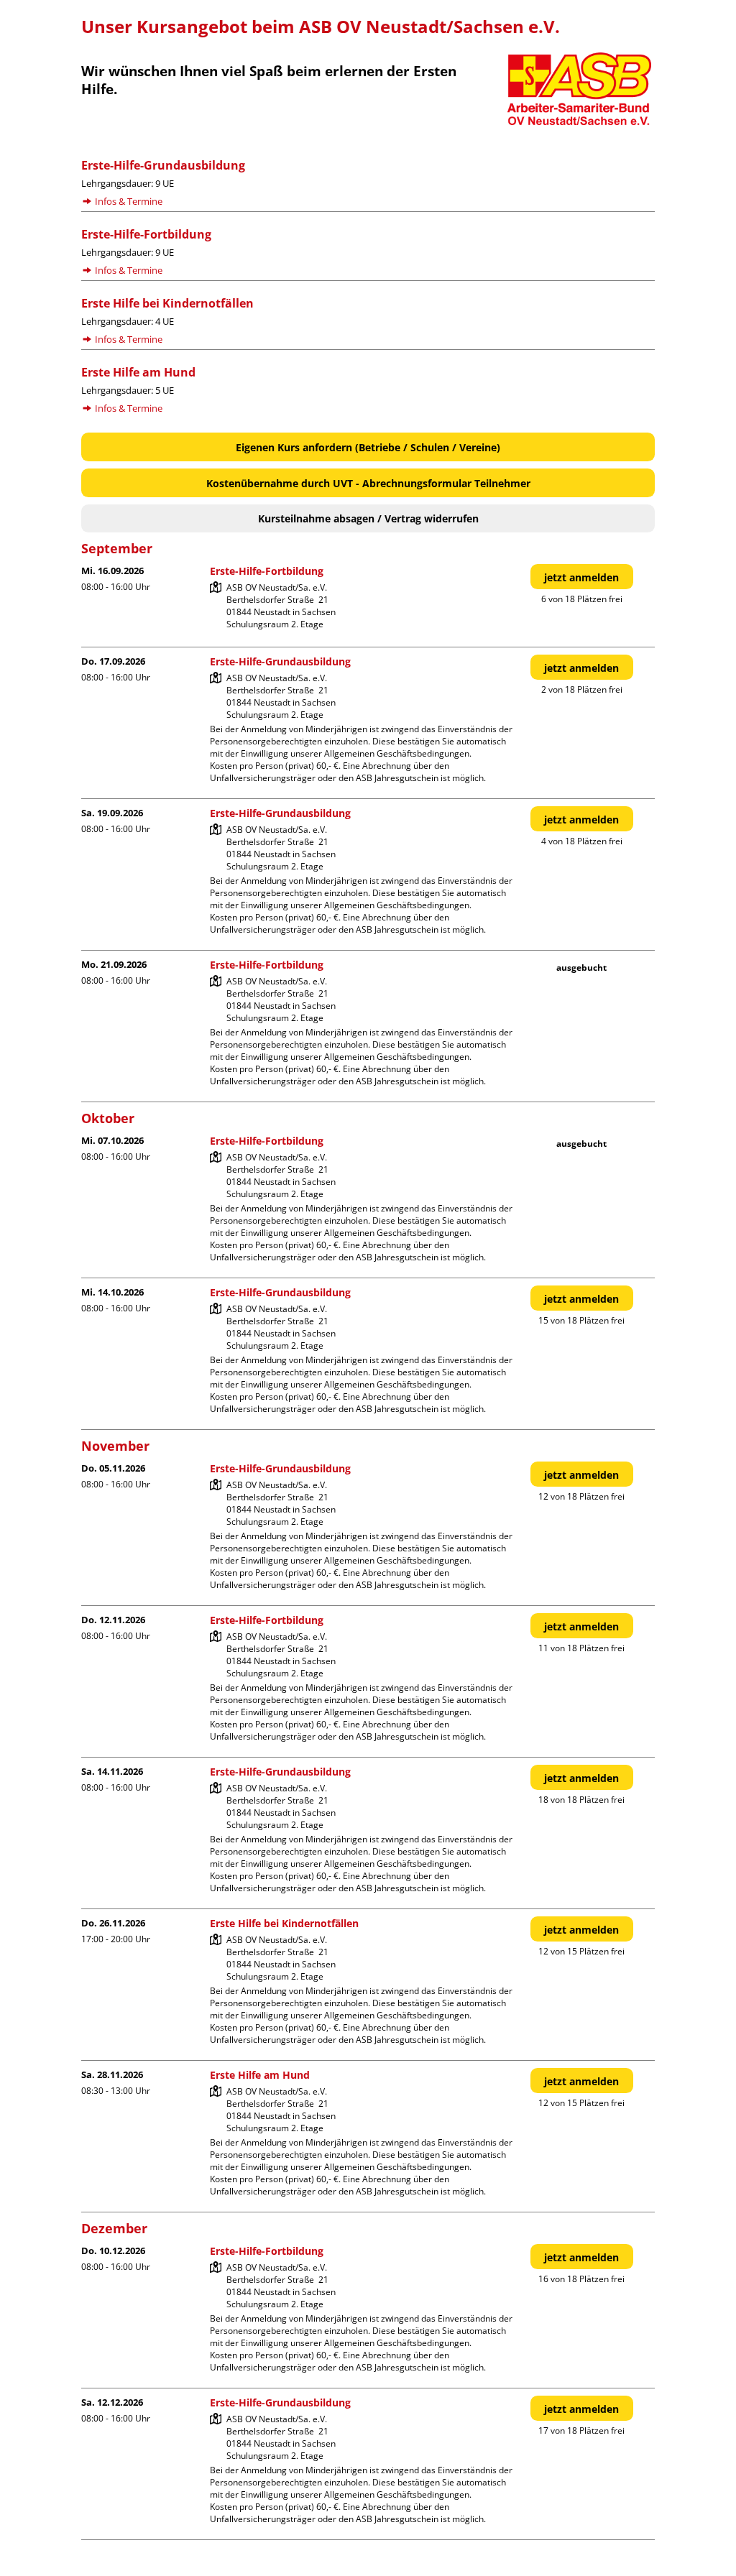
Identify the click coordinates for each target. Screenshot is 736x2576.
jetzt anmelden (581, 577)
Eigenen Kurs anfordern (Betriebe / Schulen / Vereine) (368, 447)
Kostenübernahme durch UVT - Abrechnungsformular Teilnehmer (368, 483)
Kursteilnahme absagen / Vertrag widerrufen (368, 518)
